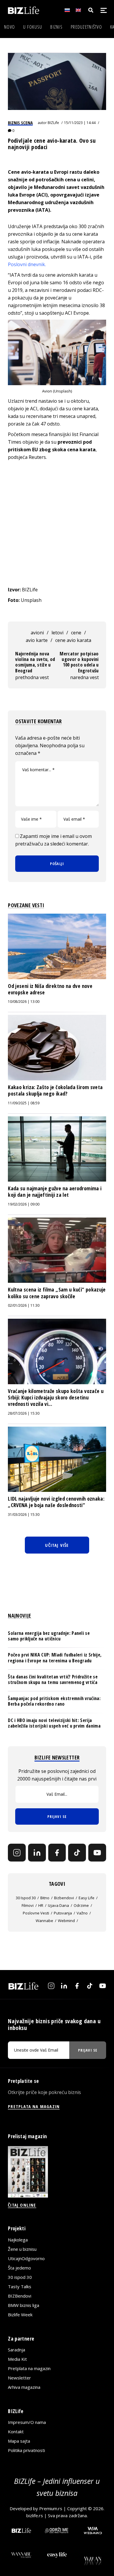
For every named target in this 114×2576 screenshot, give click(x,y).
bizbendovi (64, 1898)
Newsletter (19, 2378)
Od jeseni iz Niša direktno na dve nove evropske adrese (50, 989)
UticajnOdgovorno (26, 2258)
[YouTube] (97, 1853)
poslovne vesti (36, 1913)
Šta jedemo (19, 2268)
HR (41, 1905)
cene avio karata (73, 640)
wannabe (44, 1921)
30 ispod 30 (26, 1898)
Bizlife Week (20, 2315)
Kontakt (16, 2432)
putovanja (63, 1913)
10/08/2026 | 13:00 (24, 1002)
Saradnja (17, 2350)
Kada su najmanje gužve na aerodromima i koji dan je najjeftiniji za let (55, 1191)
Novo (9, 27)
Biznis (56, 27)
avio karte (37, 640)
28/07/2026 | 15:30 (24, 1413)
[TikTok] (77, 1853)
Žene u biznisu (22, 2249)
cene (76, 633)
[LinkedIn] (37, 1853)
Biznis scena (20, 123)
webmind (66, 1921)
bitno (45, 1898)
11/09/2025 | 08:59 (24, 1103)
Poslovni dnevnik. (27, 264)
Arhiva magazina (24, 2387)
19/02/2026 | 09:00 (24, 1204)
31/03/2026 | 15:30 (24, 1515)
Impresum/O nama (27, 2422)
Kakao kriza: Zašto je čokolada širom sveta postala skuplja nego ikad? (55, 1090)
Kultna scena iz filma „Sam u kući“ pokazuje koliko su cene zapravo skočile (57, 1293)
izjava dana (58, 1905)
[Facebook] (57, 1853)
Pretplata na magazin (29, 2368)
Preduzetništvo (86, 27)
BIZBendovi (20, 2296)
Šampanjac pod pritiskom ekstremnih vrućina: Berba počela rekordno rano (54, 1701)
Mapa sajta (19, 2441)
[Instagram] (17, 1853)
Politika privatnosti (26, 2450)
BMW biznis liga (24, 2305)
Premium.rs (51, 2508)
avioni (37, 633)
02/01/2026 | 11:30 (24, 1305)
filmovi (28, 1905)
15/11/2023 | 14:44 (80, 123)
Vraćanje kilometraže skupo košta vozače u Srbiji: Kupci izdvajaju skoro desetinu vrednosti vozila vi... (56, 1398)
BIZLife (53, 123)
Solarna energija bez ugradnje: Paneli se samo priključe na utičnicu (49, 1636)
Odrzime (81, 1905)
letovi (57, 633)
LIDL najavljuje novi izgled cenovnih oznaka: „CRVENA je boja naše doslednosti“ (56, 1502)
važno (82, 1913)
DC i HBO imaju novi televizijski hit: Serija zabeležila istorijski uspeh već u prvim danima (54, 1723)
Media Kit (17, 2359)
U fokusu (33, 27)
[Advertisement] (57, 523)
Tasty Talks (20, 2286)
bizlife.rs (35, 2515)
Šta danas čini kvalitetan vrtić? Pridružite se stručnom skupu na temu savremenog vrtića (53, 1679)
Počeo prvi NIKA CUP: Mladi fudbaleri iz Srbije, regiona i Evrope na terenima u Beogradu (55, 1658)
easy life (87, 1898)
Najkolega (18, 2240)
